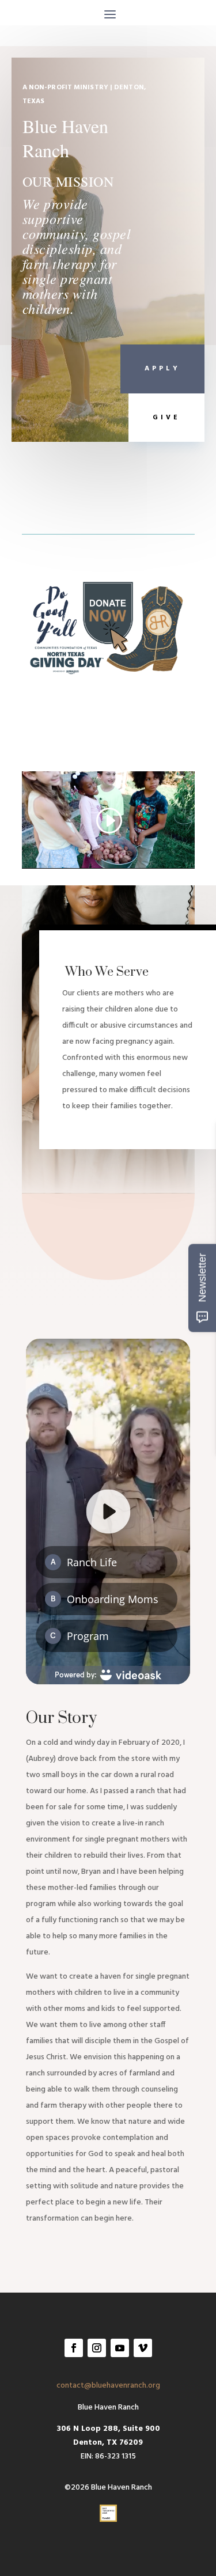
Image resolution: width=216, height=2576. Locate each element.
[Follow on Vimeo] (143, 2348)
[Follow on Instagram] (97, 2348)
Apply (162, 369)
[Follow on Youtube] (120, 2348)
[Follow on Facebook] (74, 2348)
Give (166, 418)
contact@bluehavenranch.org (108, 2386)
